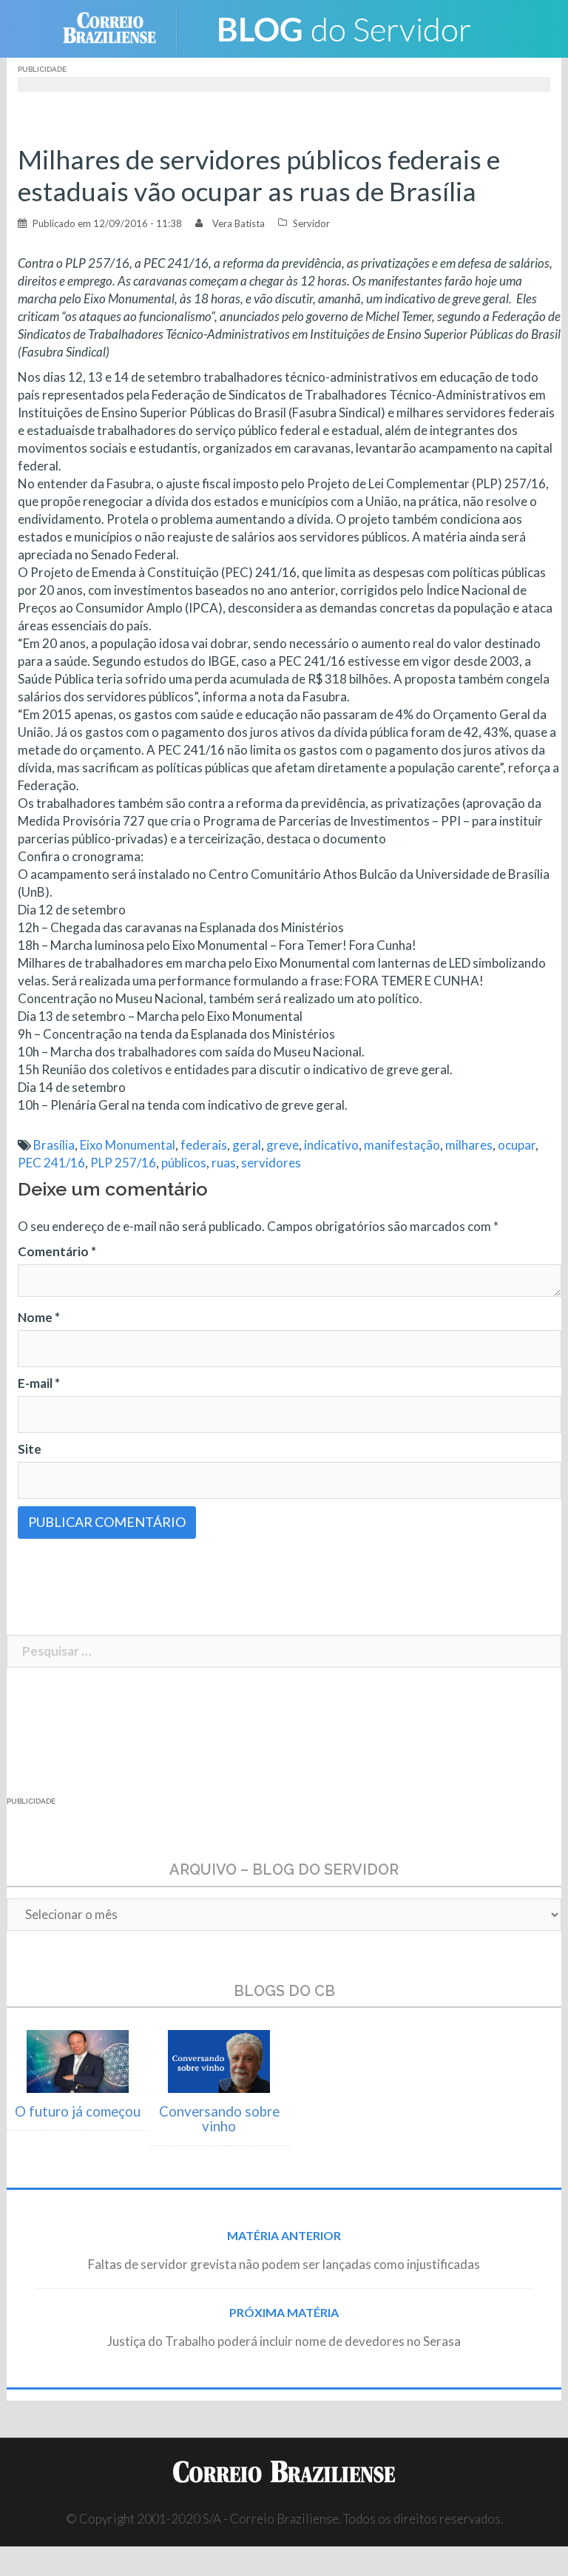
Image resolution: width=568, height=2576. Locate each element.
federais (204, 1145)
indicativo (331, 1145)
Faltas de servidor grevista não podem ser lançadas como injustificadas (284, 2264)
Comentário (57, 1251)
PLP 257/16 (123, 1163)
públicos (184, 1163)
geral (247, 1145)
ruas (224, 1163)
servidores (271, 1163)
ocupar (517, 1145)
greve (283, 1145)
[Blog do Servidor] (343, 27)
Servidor (311, 223)
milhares (469, 1145)
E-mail (39, 1383)
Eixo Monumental (128, 1145)
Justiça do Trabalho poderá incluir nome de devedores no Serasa (284, 2341)
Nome (39, 1317)
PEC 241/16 (51, 1163)
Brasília (54, 1145)
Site (30, 1449)
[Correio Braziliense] (121, 27)
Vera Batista (239, 223)
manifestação (402, 1145)
